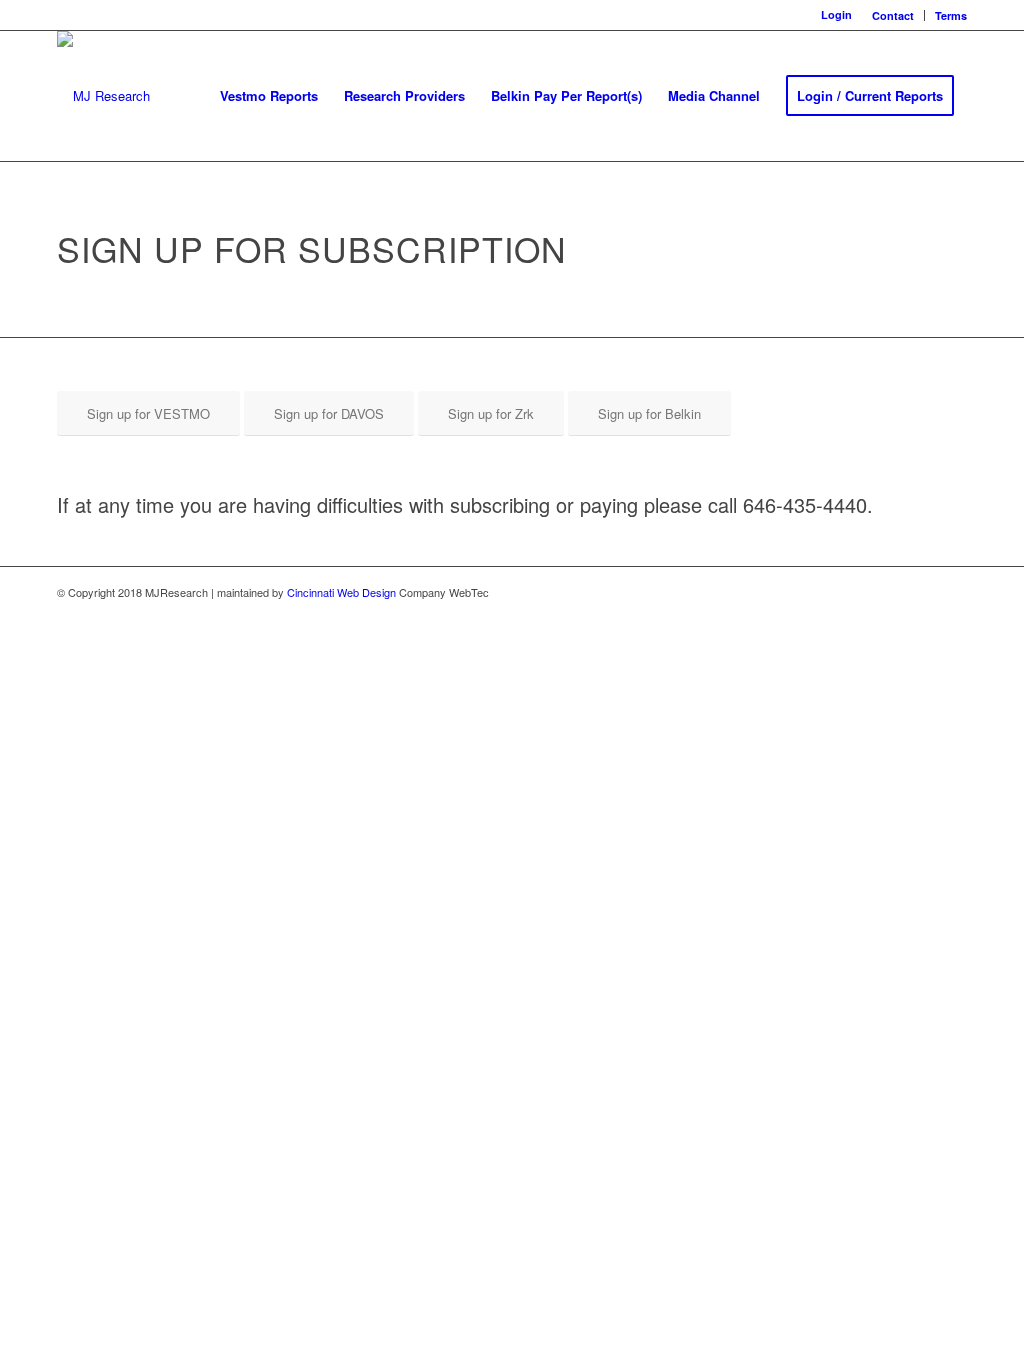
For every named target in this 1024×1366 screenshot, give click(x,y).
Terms (951, 15)
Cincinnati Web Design (341, 592)
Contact (893, 15)
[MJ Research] (103, 96)
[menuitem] (893, 15)
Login (836, 14)
